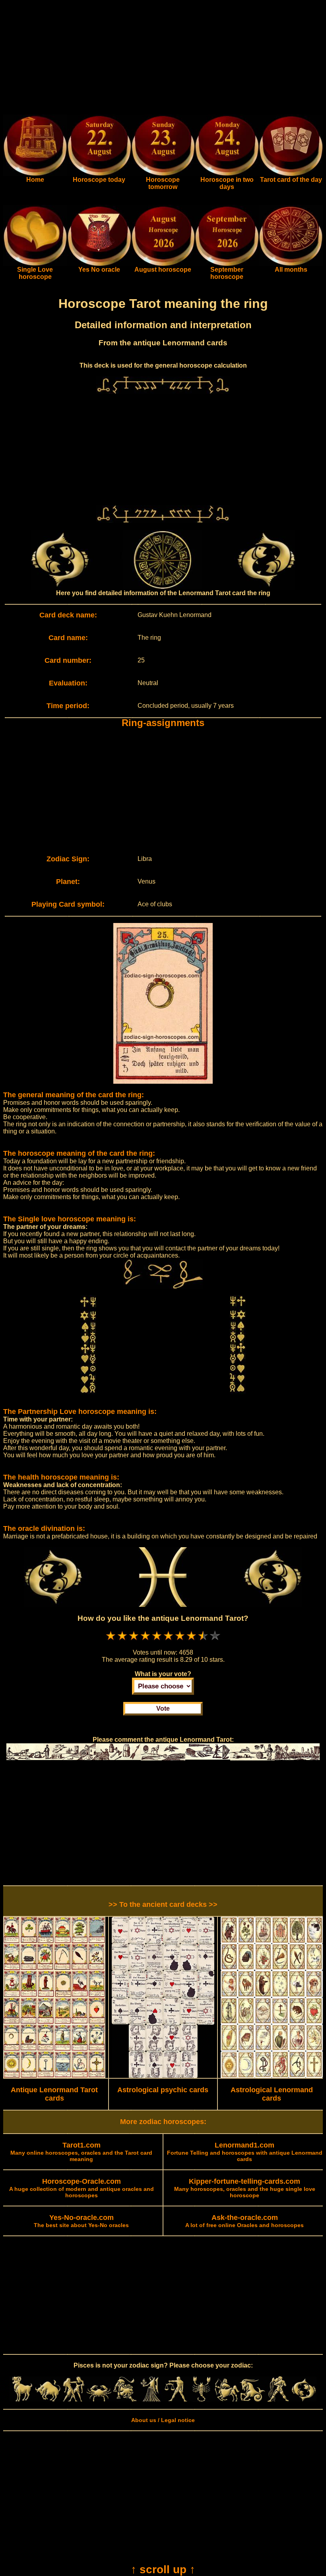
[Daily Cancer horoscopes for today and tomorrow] (99, 2400)
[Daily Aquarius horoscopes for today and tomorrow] (278, 2400)
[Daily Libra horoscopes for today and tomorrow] (176, 2400)
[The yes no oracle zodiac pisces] (99, 264)
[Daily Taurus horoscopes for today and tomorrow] (48, 2400)
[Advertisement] (163, 59)
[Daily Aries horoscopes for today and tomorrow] (22, 2400)
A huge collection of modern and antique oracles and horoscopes (81, 2189)
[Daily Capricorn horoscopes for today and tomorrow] (252, 2400)
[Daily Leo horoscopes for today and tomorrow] (124, 2400)
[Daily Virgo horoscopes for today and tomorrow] (150, 2400)
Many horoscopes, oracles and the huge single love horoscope (245, 2189)
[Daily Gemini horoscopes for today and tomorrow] (74, 2400)
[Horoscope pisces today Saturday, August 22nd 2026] (35, 174)
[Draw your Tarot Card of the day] (291, 174)
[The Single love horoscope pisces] (35, 264)
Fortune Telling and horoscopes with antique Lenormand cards (245, 2152)
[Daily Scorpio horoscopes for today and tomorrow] (201, 2400)
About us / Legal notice (163, 2420)
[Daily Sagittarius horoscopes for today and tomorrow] (227, 2400)
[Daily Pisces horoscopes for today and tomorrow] (304, 2400)
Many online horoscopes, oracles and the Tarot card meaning (81, 2152)
